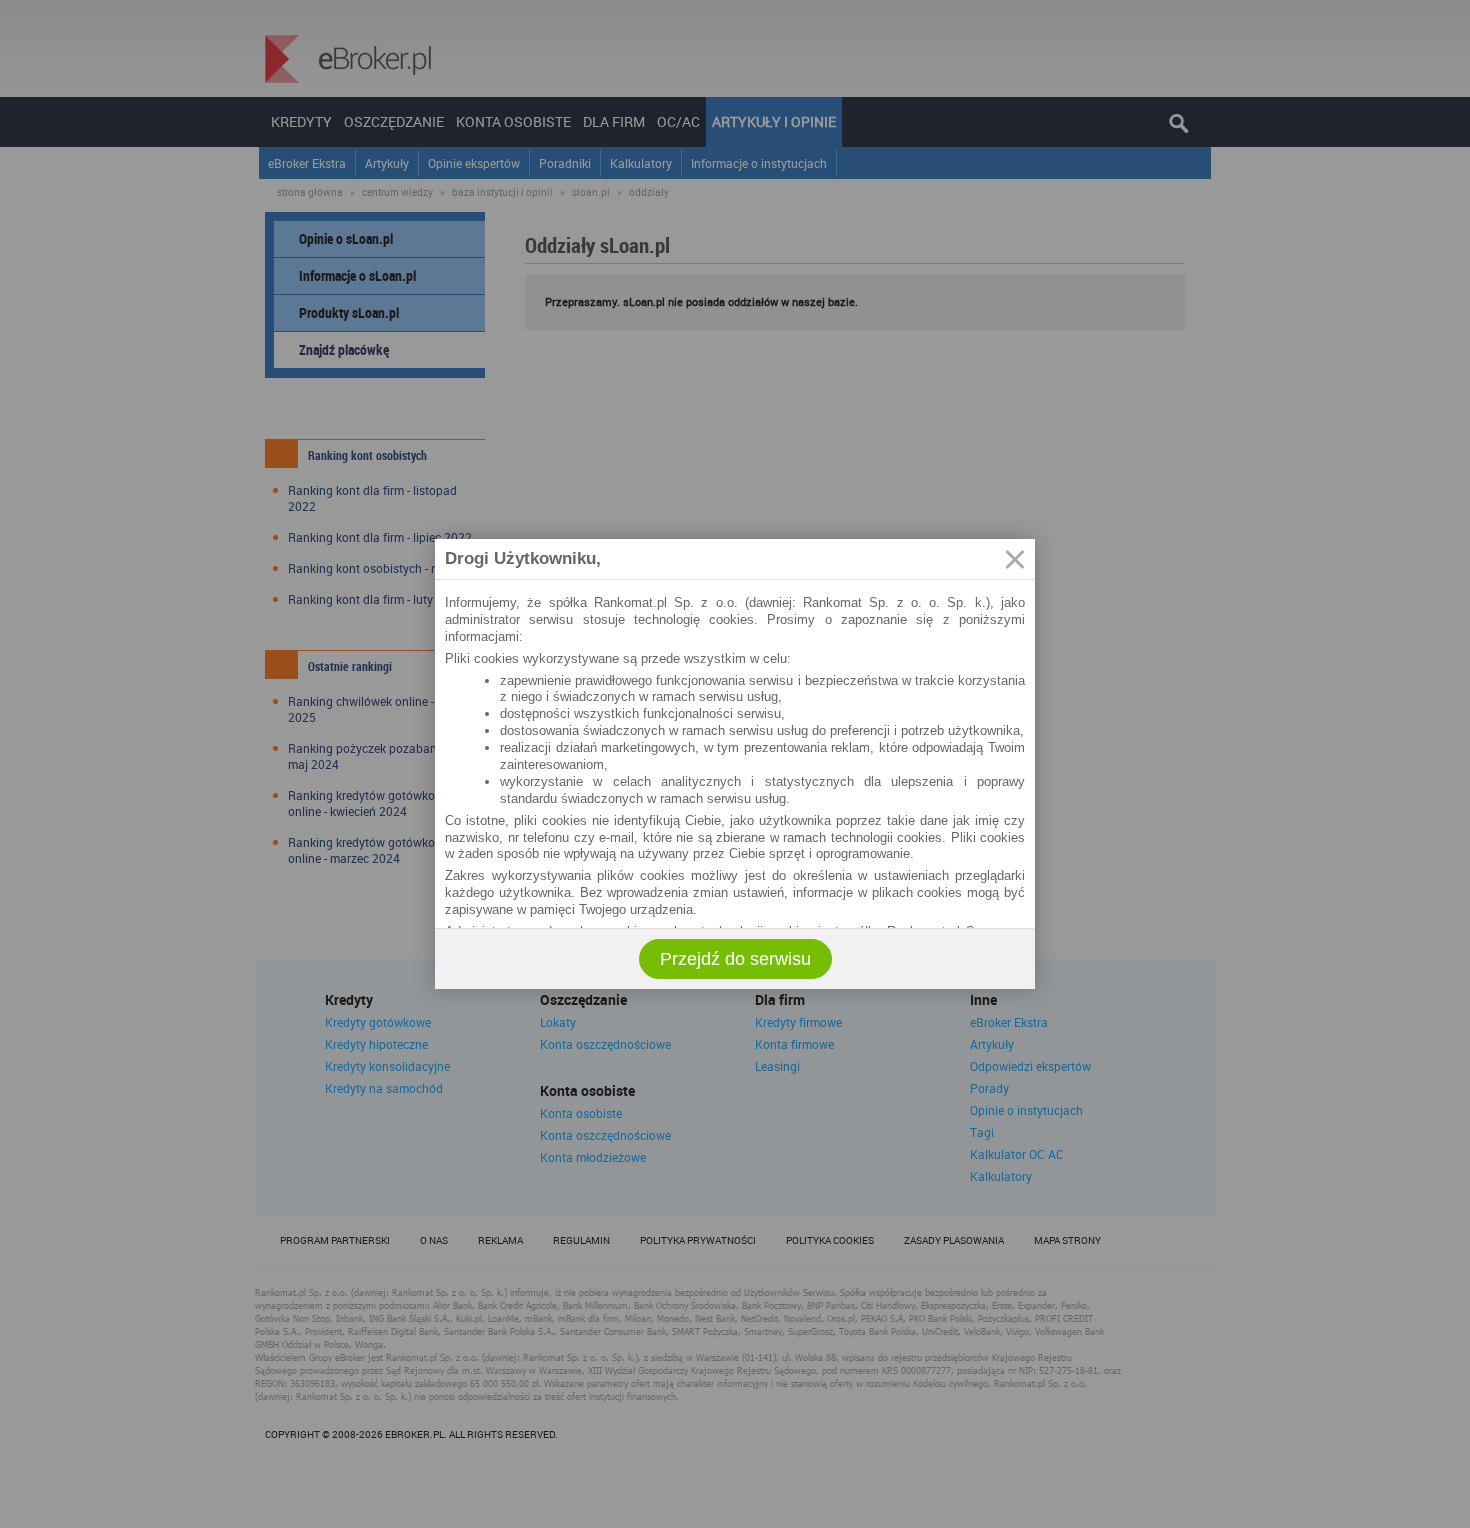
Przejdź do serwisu (735, 959)
